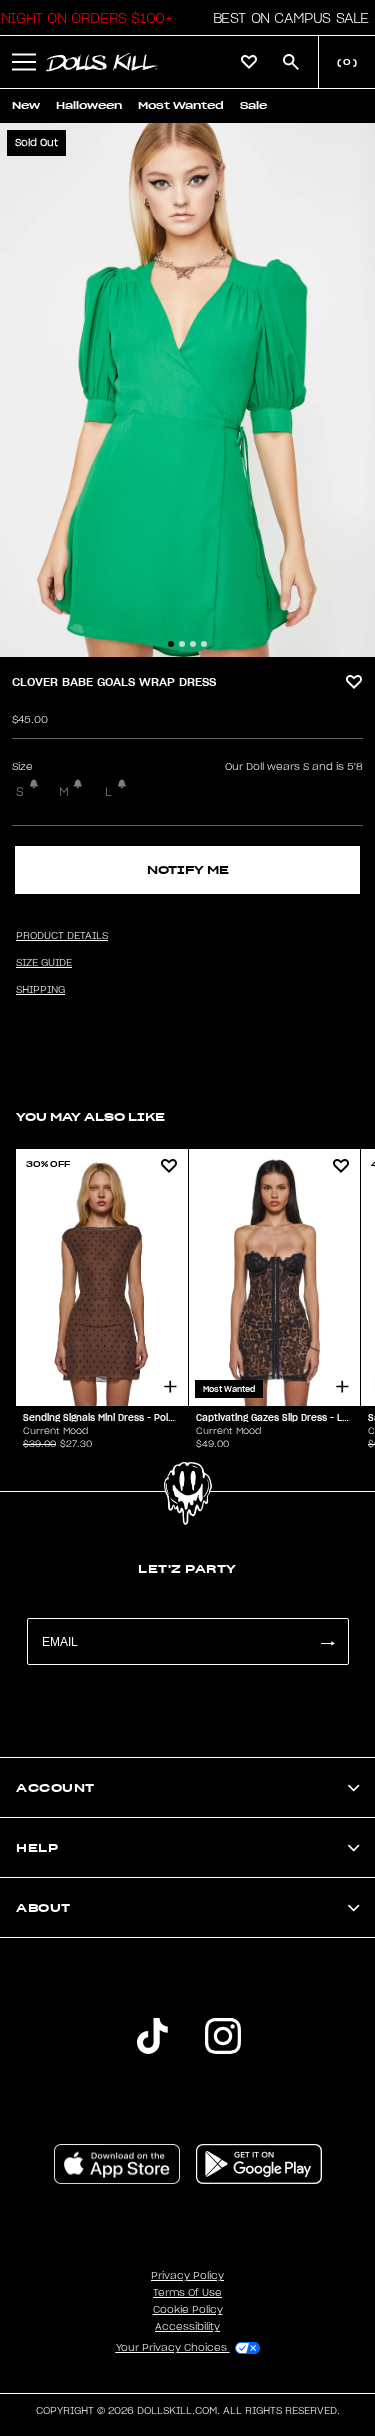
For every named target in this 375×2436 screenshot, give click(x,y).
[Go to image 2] (182, 644)
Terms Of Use (187, 2293)
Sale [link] (253, 105)
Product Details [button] (62, 936)
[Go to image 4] (204, 644)
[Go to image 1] (171, 644)
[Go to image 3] (193, 644)
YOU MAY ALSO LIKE (90, 1116)
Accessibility (187, 2327)
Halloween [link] (89, 105)
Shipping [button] (40, 990)
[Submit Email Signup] (327, 1641)
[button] (285, 18)
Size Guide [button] (44, 963)
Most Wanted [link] (181, 105)
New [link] (26, 105)
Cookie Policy (188, 2310)
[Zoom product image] (187, 390)
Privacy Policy (187, 2276)
